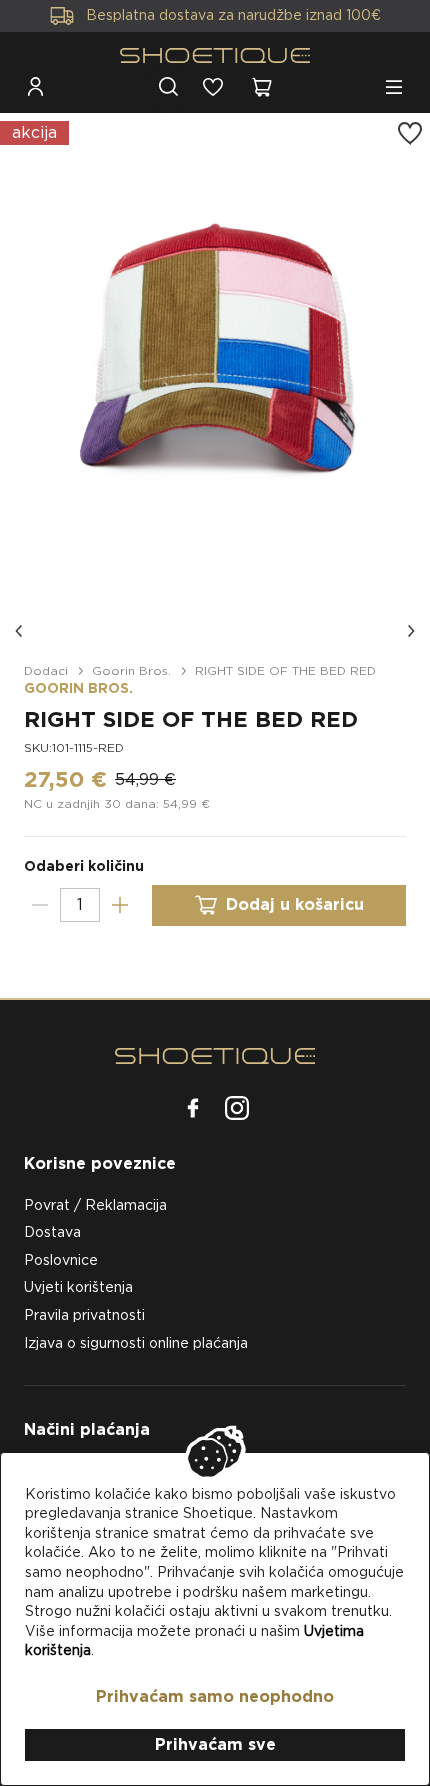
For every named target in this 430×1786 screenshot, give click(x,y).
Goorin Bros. (131, 670)
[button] (20, 631)
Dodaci (46, 670)
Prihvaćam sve (215, 1744)
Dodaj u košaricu (295, 904)
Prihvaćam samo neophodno (215, 1696)
